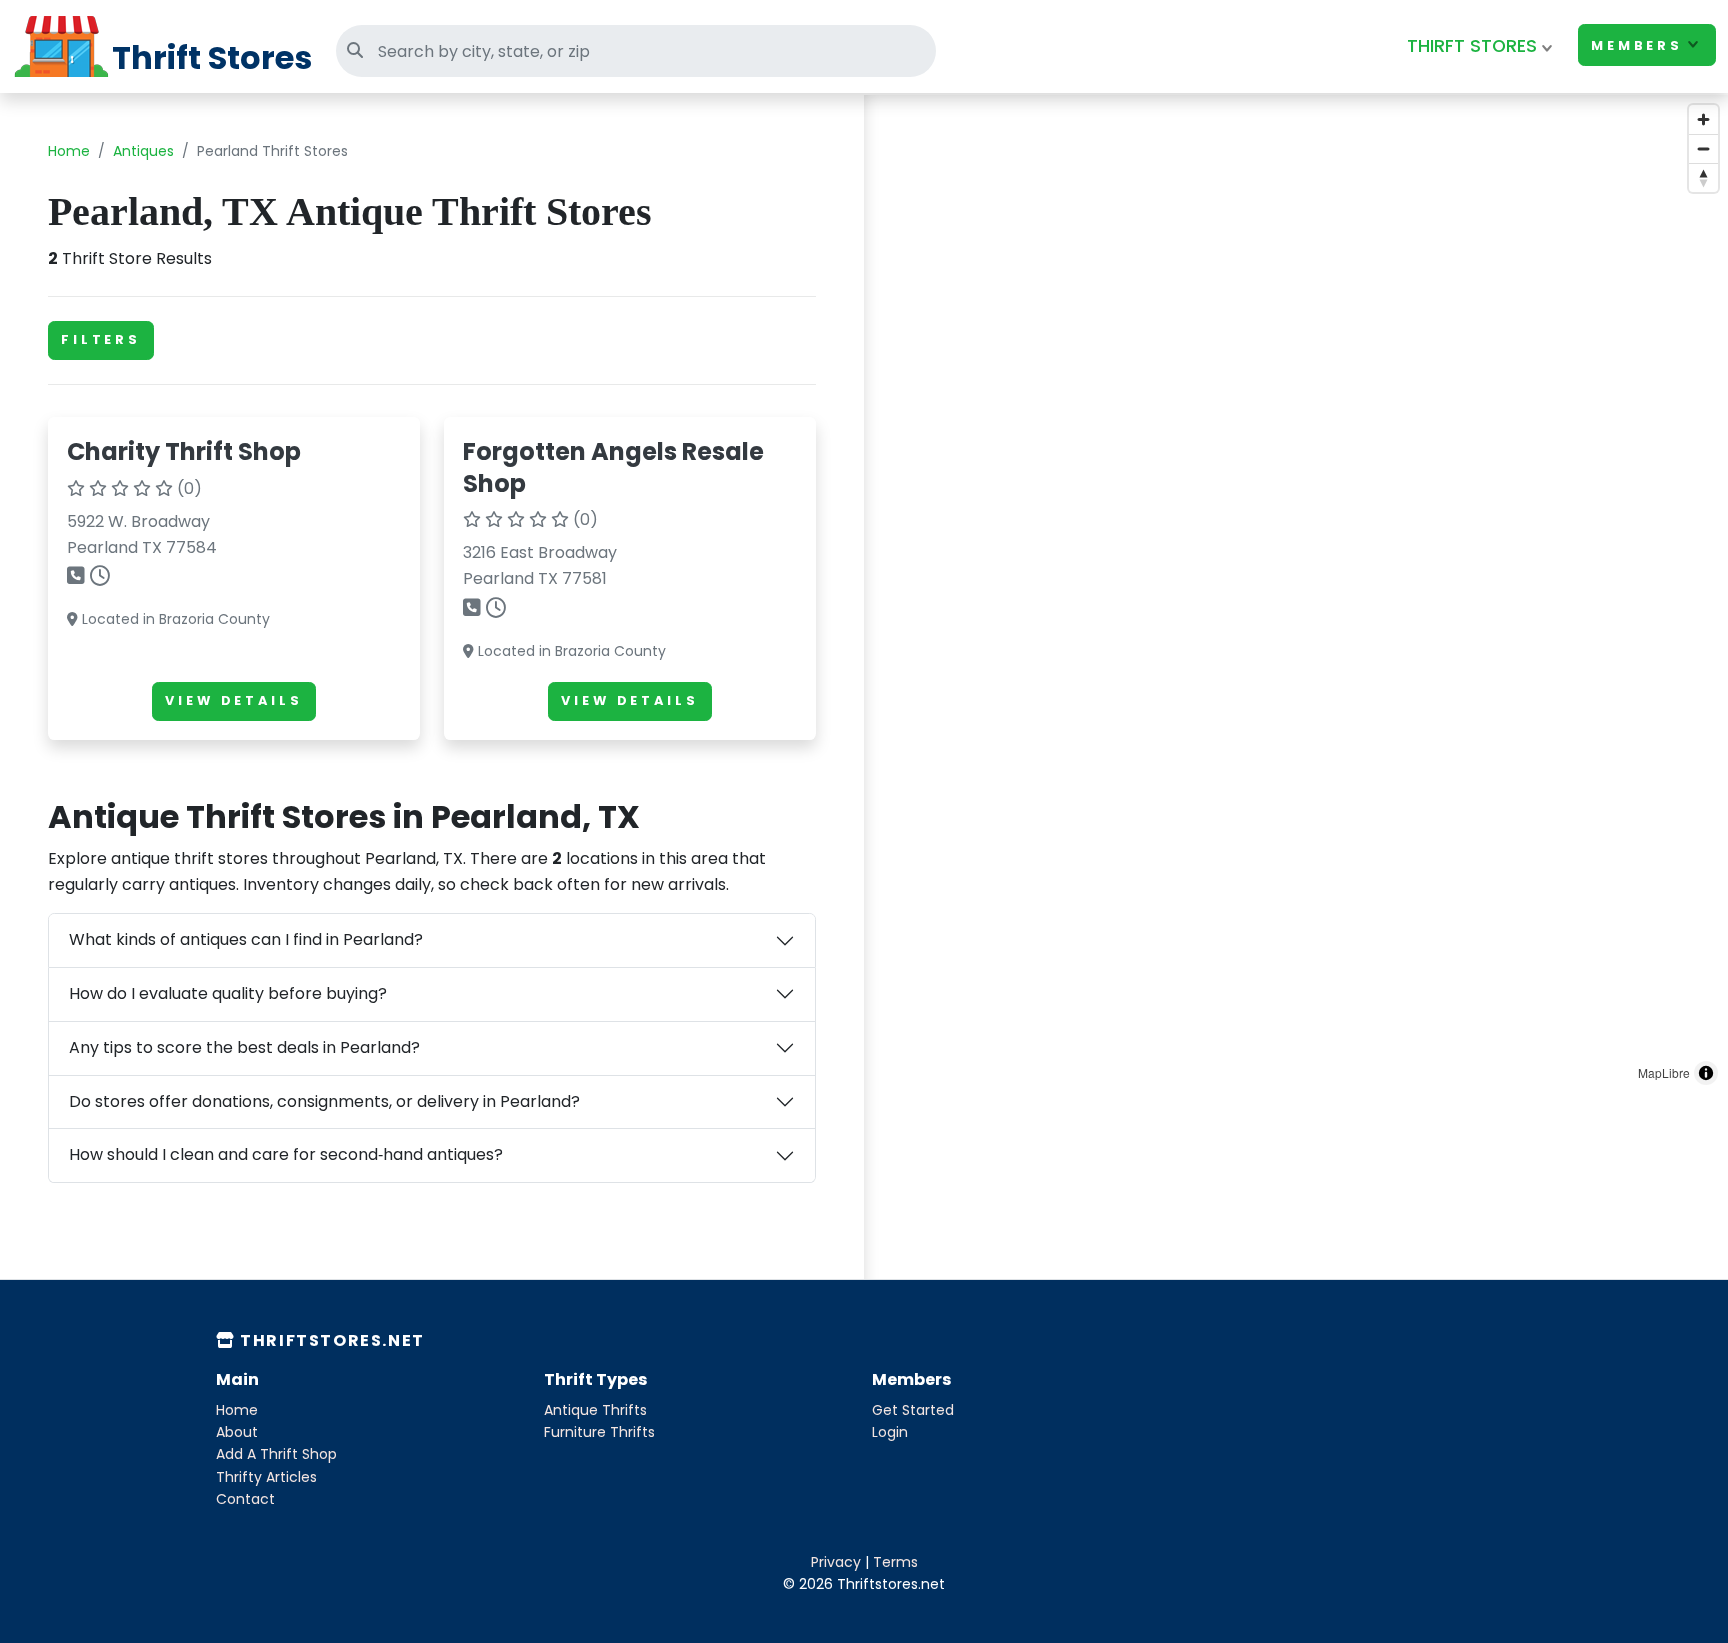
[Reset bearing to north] (1703, 177)
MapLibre (1664, 1072)
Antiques (143, 151)
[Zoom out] (1703, 148)
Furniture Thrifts (599, 1432)
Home (69, 151)
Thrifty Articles (266, 1477)
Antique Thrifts (595, 1410)
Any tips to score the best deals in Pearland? (244, 1047)
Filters (101, 339)
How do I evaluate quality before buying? (228, 993)
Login (890, 1432)
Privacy (836, 1562)
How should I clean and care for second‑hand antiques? (286, 1154)
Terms (895, 1562)
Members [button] (1637, 45)
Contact (245, 1499)
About (237, 1432)
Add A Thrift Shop (276, 1454)
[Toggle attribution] (1706, 1073)
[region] (1296, 595)
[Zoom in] (1703, 119)
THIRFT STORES (1472, 46)
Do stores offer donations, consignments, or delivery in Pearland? (324, 1101)
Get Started (913, 1410)
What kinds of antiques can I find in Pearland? (246, 939)
